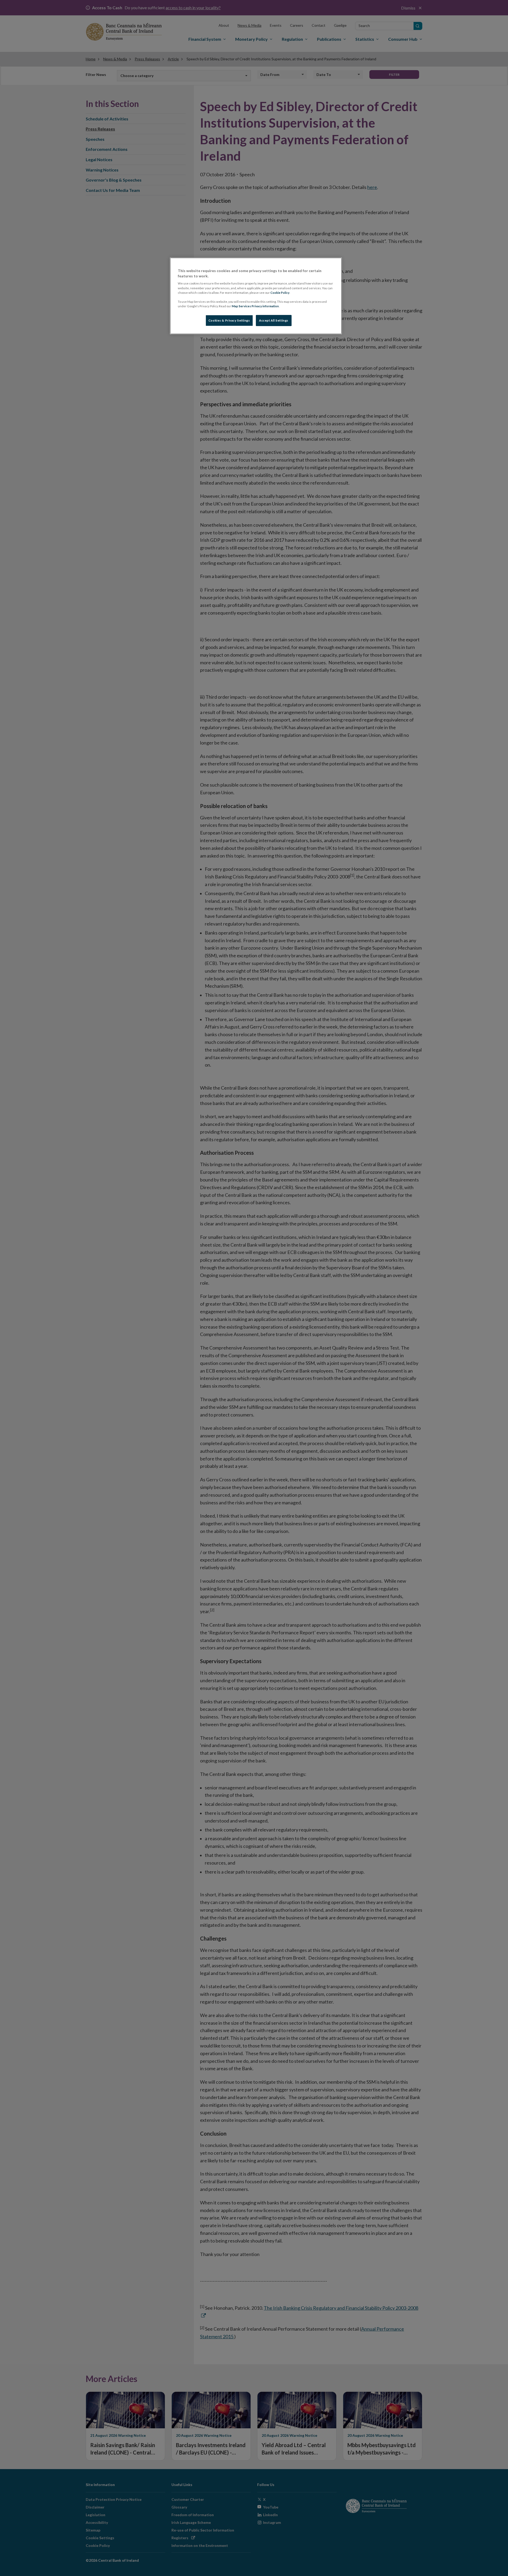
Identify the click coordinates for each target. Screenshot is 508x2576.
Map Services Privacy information (255, 306)
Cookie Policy (280, 293)
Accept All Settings (274, 320)
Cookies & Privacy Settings (229, 320)
